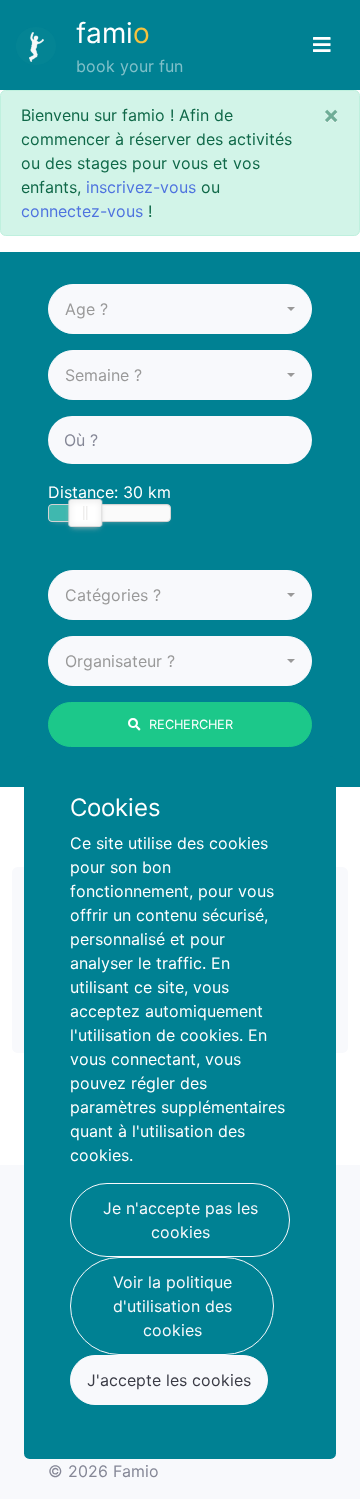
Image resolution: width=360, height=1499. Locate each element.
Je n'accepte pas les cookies (180, 1220)
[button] (180, 309)
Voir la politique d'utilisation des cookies (172, 1306)
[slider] (85, 513)
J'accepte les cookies (169, 1380)
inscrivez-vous (141, 187)
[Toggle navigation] (322, 45)
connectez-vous (82, 211)
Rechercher (191, 724)
